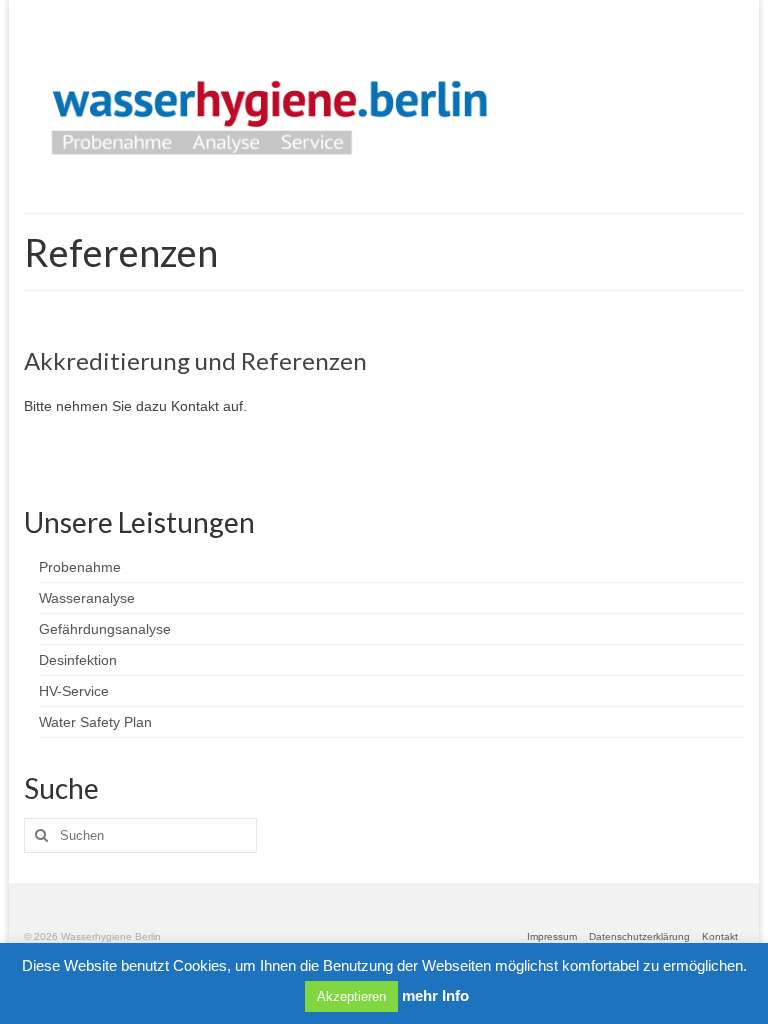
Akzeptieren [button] (351, 996)
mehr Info (435, 995)
